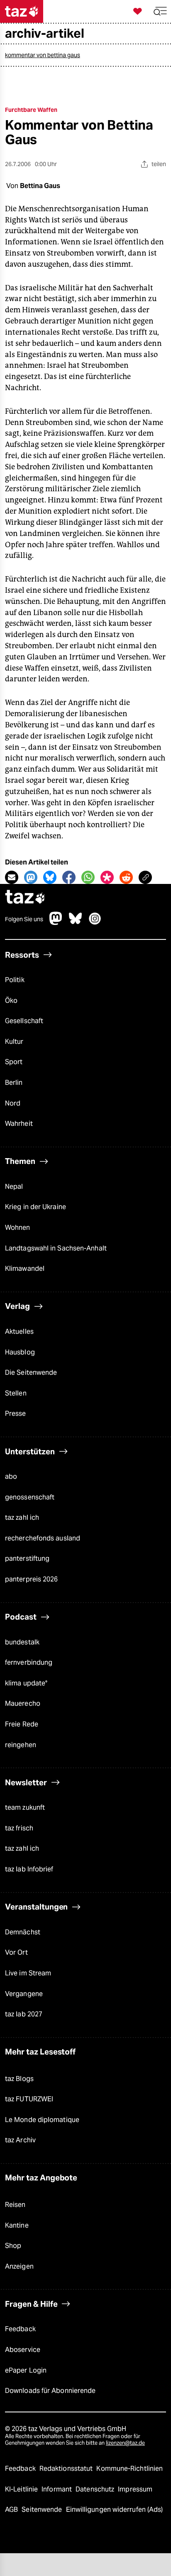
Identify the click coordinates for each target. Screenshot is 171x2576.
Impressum (135, 2489)
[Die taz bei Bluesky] (76, 923)
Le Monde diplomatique (42, 2120)
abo (11, 1476)
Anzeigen (19, 2266)
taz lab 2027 (24, 2014)
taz (25, 898)
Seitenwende (43, 2510)
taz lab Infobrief (29, 1869)
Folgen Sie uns (24, 919)
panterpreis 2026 (32, 1579)
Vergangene (24, 1994)
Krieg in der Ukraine (35, 1207)
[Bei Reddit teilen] (126, 877)
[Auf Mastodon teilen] (31, 877)
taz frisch (19, 1828)
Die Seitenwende (31, 1372)
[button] (160, 11)
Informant (57, 2489)
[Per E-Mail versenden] (12, 877)
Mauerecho (23, 1703)
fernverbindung (29, 1662)
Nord (13, 1103)
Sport (14, 1062)
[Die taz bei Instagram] (95, 923)
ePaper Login (26, 2370)
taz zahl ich (22, 1517)
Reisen (15, 2205)
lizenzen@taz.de (125, 2443)
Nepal (14, 1187)
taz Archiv (20, 2140)
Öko (11, 1001)
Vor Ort (16, 1952)
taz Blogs (19, 2079)
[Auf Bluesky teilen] (50, 877)
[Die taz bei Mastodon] (56, 923)
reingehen (21, 1745)
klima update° (26, 1683)
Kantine (17, 2225)
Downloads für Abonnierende (50, 2391)
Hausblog (20, 1352)
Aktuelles (19, 1331)
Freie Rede (22, 1724)
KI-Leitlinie (22, 2489)
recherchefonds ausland (43, 1538)
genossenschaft (30, 1497)
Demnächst (23, 1932)
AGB (12, 2510)
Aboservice (23, 2350)
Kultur (14, 1042)
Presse (16, 1414)
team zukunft (25, 1807)
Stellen (16, 1393)
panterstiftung (27, 1558)
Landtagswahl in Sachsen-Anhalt (56, 1248)
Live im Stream (28, 1973)
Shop (13, 2246)
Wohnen (18, 1228)
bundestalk (22, 1642)
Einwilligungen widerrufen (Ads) (115, 2510)
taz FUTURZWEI (29, 2099)
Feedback (20, 2329)
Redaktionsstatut (67, 2469)
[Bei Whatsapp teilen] (88, 877)
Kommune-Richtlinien (129, 2469)
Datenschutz (96, 2489)
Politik (15, 980)
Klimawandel (25, 1269)
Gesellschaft (24, 1021)
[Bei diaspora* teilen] (107, 877)
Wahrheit (19, 1124)
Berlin (14, 1083)
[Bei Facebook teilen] (69, 877)
